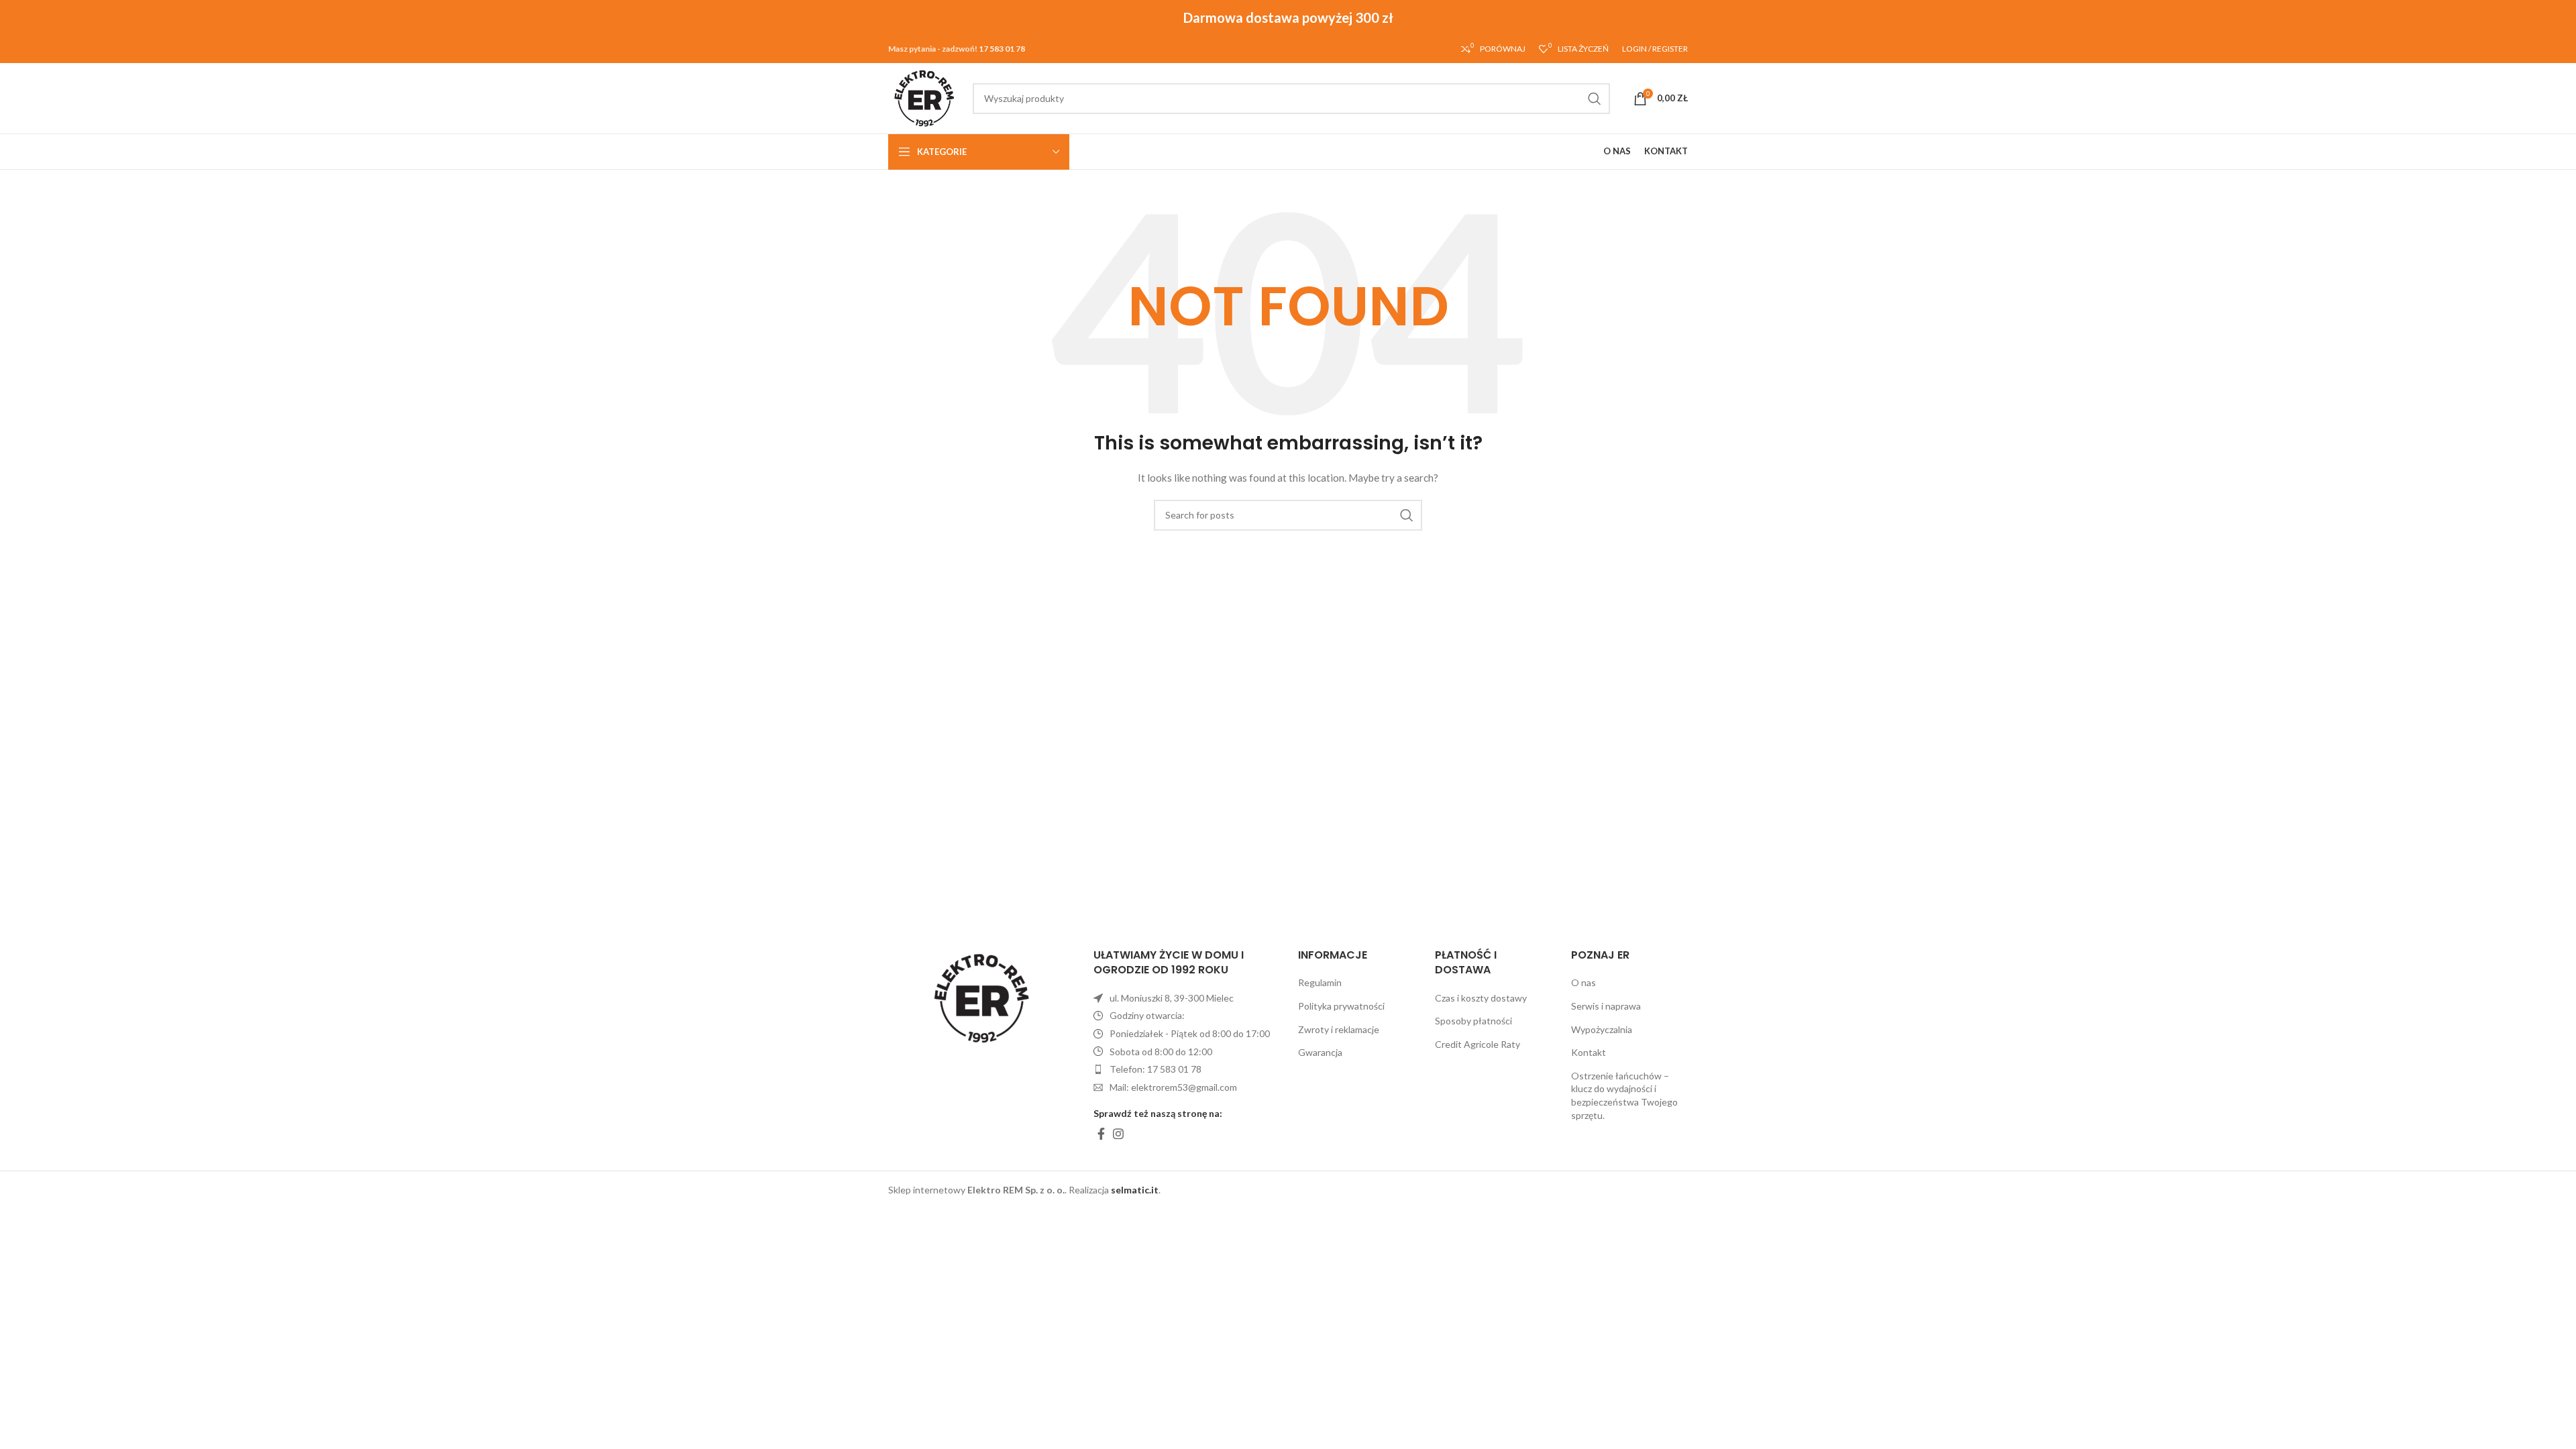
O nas (1584, 982)
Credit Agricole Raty (1478, 1044)
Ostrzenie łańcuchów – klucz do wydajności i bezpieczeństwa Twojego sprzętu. (1624, 1095)
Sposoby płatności (1473, 1021)
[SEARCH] (1595, 99)
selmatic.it (1135, 1190)
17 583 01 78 (1002, 49)
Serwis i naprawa (1606, 1006)
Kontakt (1589, 1052)
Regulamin (1320, 982)
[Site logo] (924, 97)
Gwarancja (1320, 1052)
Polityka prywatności (1341, 1006)
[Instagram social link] (1118, 1134)
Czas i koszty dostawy (1481, 998)
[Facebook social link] (1101, 1134)
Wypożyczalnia (1602, 1029)
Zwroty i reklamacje (1339, 1029)
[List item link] (1186, 1069)
